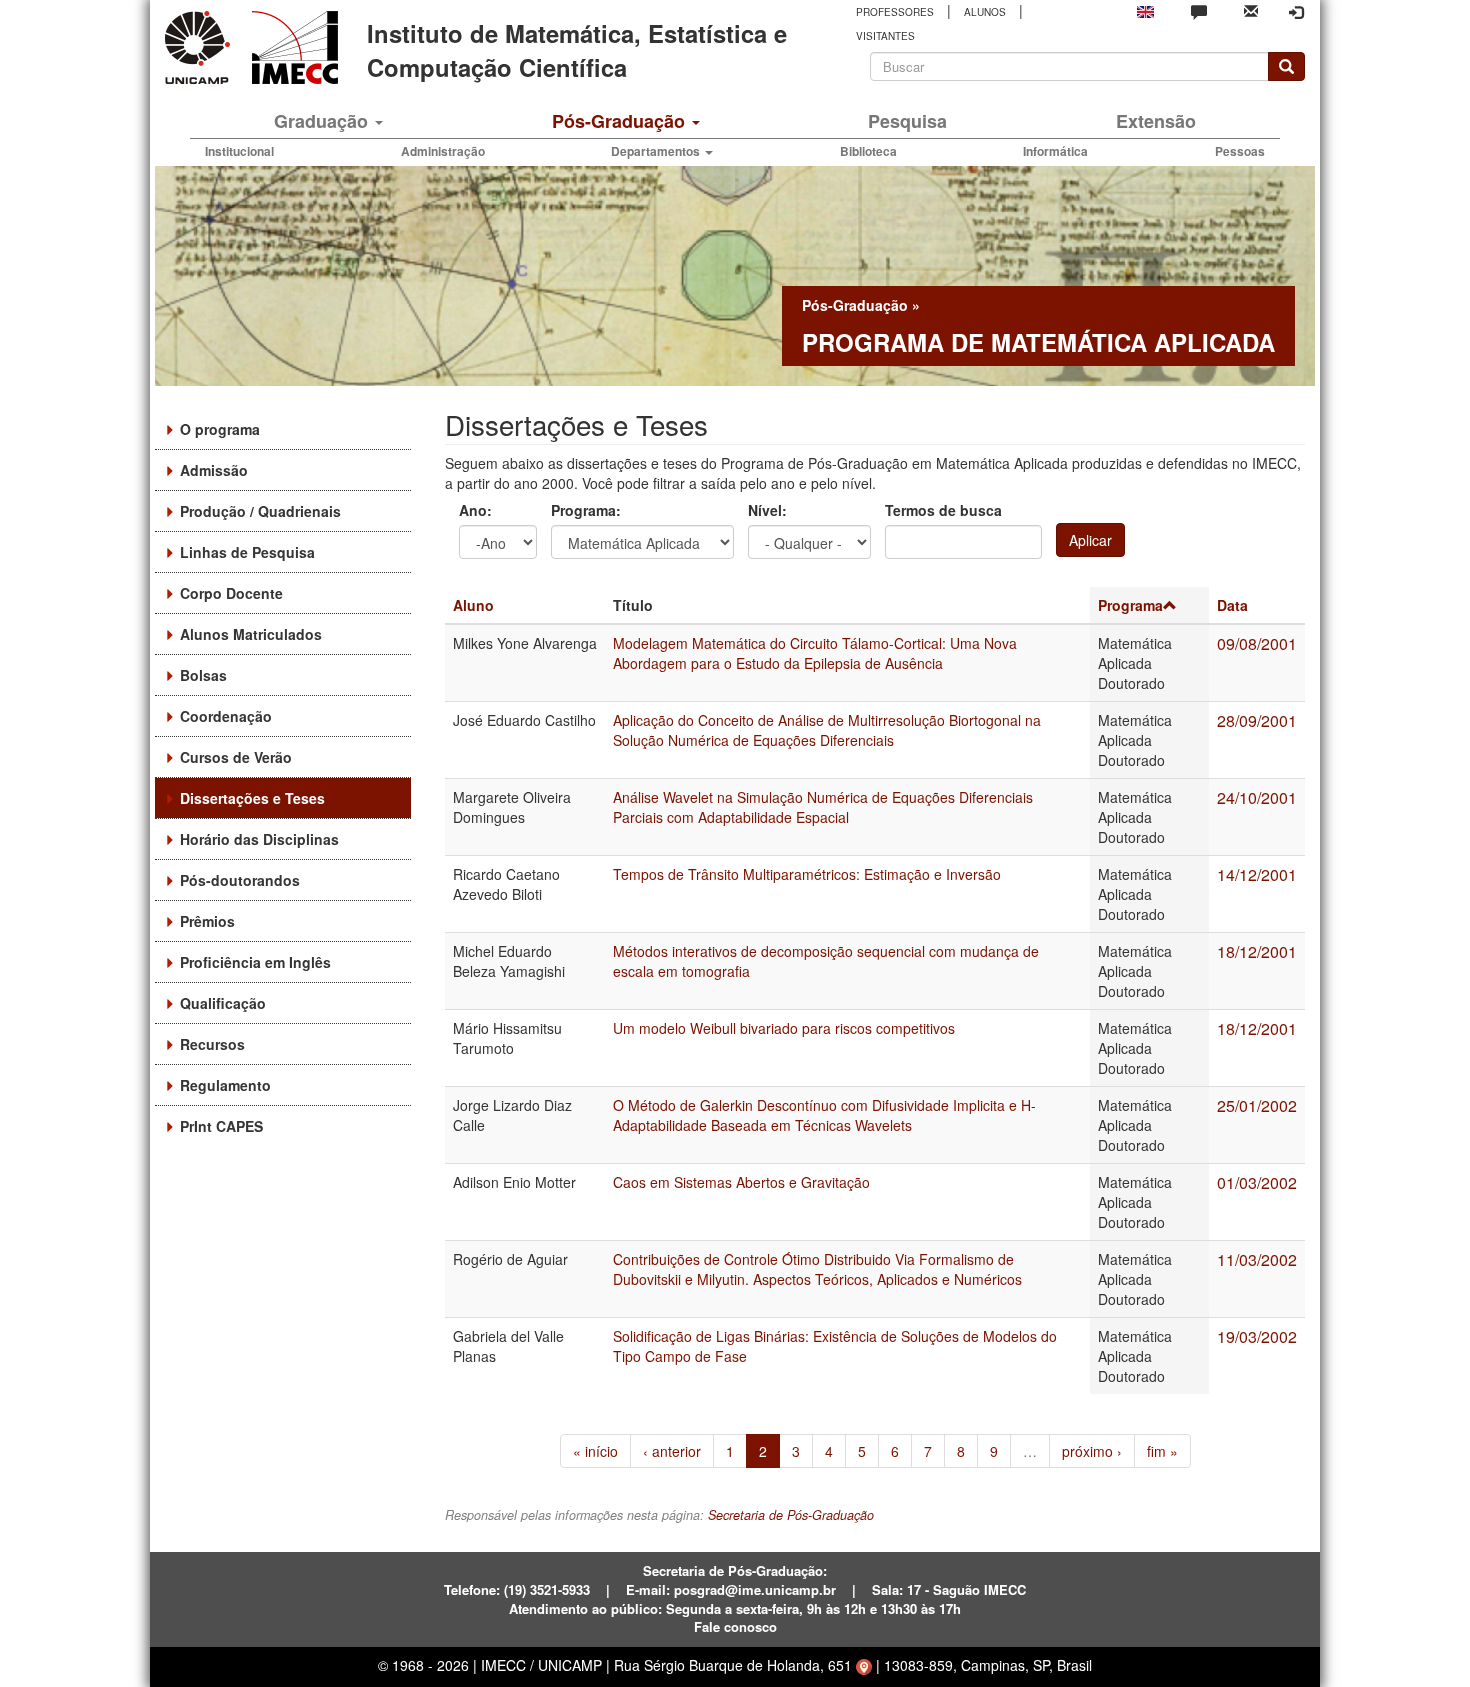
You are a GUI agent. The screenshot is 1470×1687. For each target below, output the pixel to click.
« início (595, 1451)
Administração (443, 151)
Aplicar (1090, 540)
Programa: (586, 510)
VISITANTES (885, 36)
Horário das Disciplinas (259, 839)
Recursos (212, 1044)
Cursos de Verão (236, 757)
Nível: (767, 510)
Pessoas (1240, 151)
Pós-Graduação (621, 121)
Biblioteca (868, 151)
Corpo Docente (231, 593)
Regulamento (225, 1085)
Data (1232, 605)
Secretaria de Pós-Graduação (791, 1515)
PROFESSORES (895, 12)
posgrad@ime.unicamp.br (755, 1589)
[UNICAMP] (201, 47)
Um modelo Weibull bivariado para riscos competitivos (784, 1028)
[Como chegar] (864, 1665)
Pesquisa (907, 121)
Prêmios (207, 921)
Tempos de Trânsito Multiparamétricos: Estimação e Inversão (807, 874)
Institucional (239, 151)
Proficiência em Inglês (255, 962)
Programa (1130, 605)
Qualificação (223, 1003)
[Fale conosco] (1199, 11)
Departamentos (657, 151)
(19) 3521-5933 (547, 1589)
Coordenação (226, 716)
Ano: (475, 510)
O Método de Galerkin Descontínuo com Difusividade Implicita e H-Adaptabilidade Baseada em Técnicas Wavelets (824, 1115)
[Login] (1296, 12)
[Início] (291, 47)
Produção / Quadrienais (260, 511)
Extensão (1156, 121)
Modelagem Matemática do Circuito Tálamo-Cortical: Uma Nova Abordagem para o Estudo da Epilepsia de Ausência (815, 653)
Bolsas (203, 675)
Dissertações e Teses (252, 798)
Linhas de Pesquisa (247, 552)
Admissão (214, 470)
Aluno (473, 605)
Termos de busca (943, 510)
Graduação (323, 121)
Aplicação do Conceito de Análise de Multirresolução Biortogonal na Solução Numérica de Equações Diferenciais (827, 730)
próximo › (1092, 1451)
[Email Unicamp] (1251, 9)
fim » (1162, 1451)
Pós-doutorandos (240, 880)
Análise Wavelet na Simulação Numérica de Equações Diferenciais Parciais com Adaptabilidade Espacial (823, 807)
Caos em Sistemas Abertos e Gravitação (741, 1182)
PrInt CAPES (221, 1126)
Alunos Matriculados (251, 634)
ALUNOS (985, 12)
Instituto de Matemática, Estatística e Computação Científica (577, 50)
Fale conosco (735, 1626)
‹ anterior (672, 1451)
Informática (1055, 151)
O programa (220, 429)
